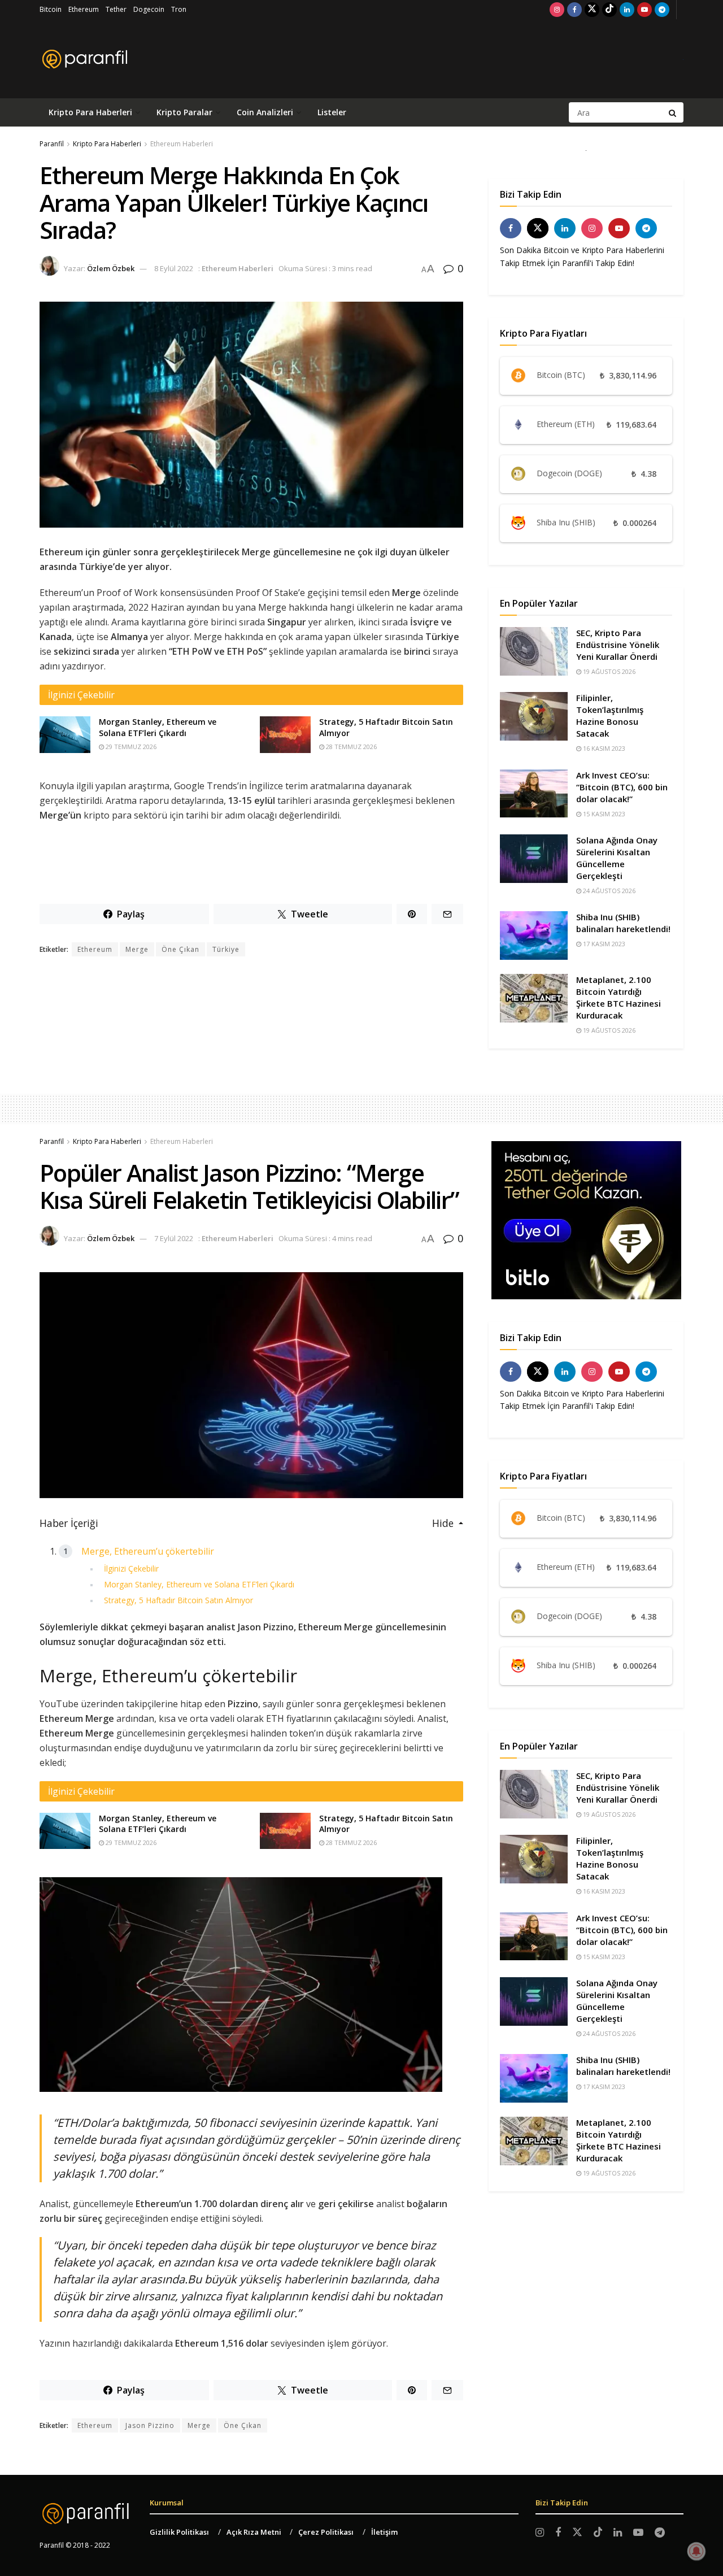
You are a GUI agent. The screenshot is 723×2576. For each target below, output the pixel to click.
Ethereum (84, 9)
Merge (137, 949)
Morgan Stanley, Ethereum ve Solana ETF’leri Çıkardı (158, 727)
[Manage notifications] (696, 2551)
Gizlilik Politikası (179, 2532)
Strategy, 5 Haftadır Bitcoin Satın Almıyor (178, 1600)
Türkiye (226, 949)
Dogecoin (149, 9)
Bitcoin (51, 9)
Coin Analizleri (265, 112)
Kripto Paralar (184, 112)
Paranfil (52, 144)
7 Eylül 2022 (174, 1238)
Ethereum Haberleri (182, 144)
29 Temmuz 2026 (130, 747)
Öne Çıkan (180, 949)
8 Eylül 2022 (174, 268)
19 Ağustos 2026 (608, 671)
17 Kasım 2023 (603, 944)
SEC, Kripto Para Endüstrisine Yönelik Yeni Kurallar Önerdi (618, 645)
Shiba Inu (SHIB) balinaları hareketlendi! (623, 923)
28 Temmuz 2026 (350, 747)
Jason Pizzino (150, 2425)
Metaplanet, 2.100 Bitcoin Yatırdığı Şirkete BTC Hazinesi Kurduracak (619, 997)
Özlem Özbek (111, 268)
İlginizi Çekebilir (131, 1568)
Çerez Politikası (326, 2532)
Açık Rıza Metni (254, 2532)
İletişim (384, 2532)
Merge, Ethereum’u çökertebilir (148, 1551)
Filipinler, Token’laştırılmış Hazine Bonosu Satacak (610, 715)
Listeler (332, 112)
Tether (116, 9)
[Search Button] (673, 112)
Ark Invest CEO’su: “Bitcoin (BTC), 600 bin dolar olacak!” (622, 787)
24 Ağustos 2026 (608, 891)
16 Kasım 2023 (603, 748)
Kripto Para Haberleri (90, 112)
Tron (179, 9)
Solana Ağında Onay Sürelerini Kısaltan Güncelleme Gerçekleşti (617, 858)
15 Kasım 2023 (603, 814)
